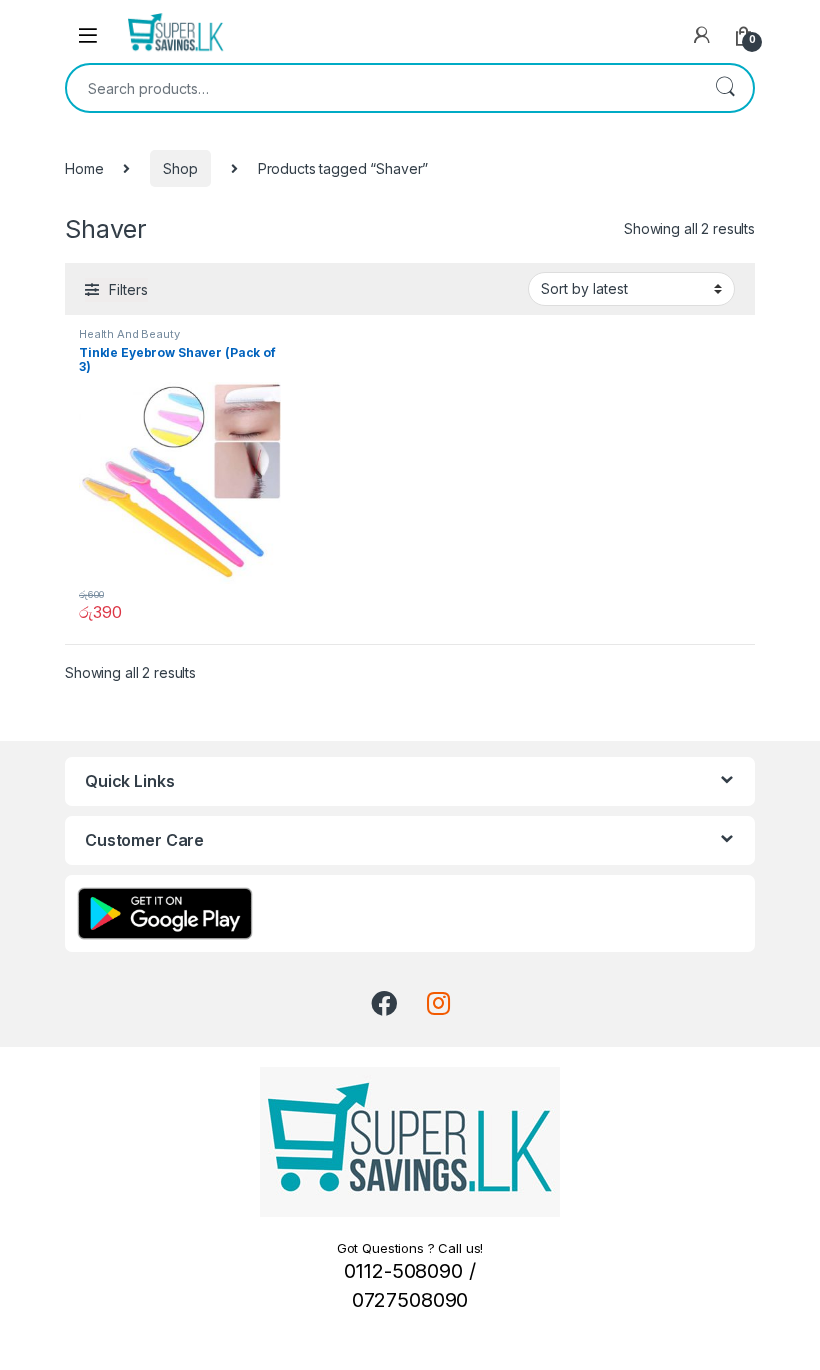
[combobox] (382, 88)
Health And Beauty (129, 334)
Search (725, 88)
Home (84, 168)
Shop (180, 168)
